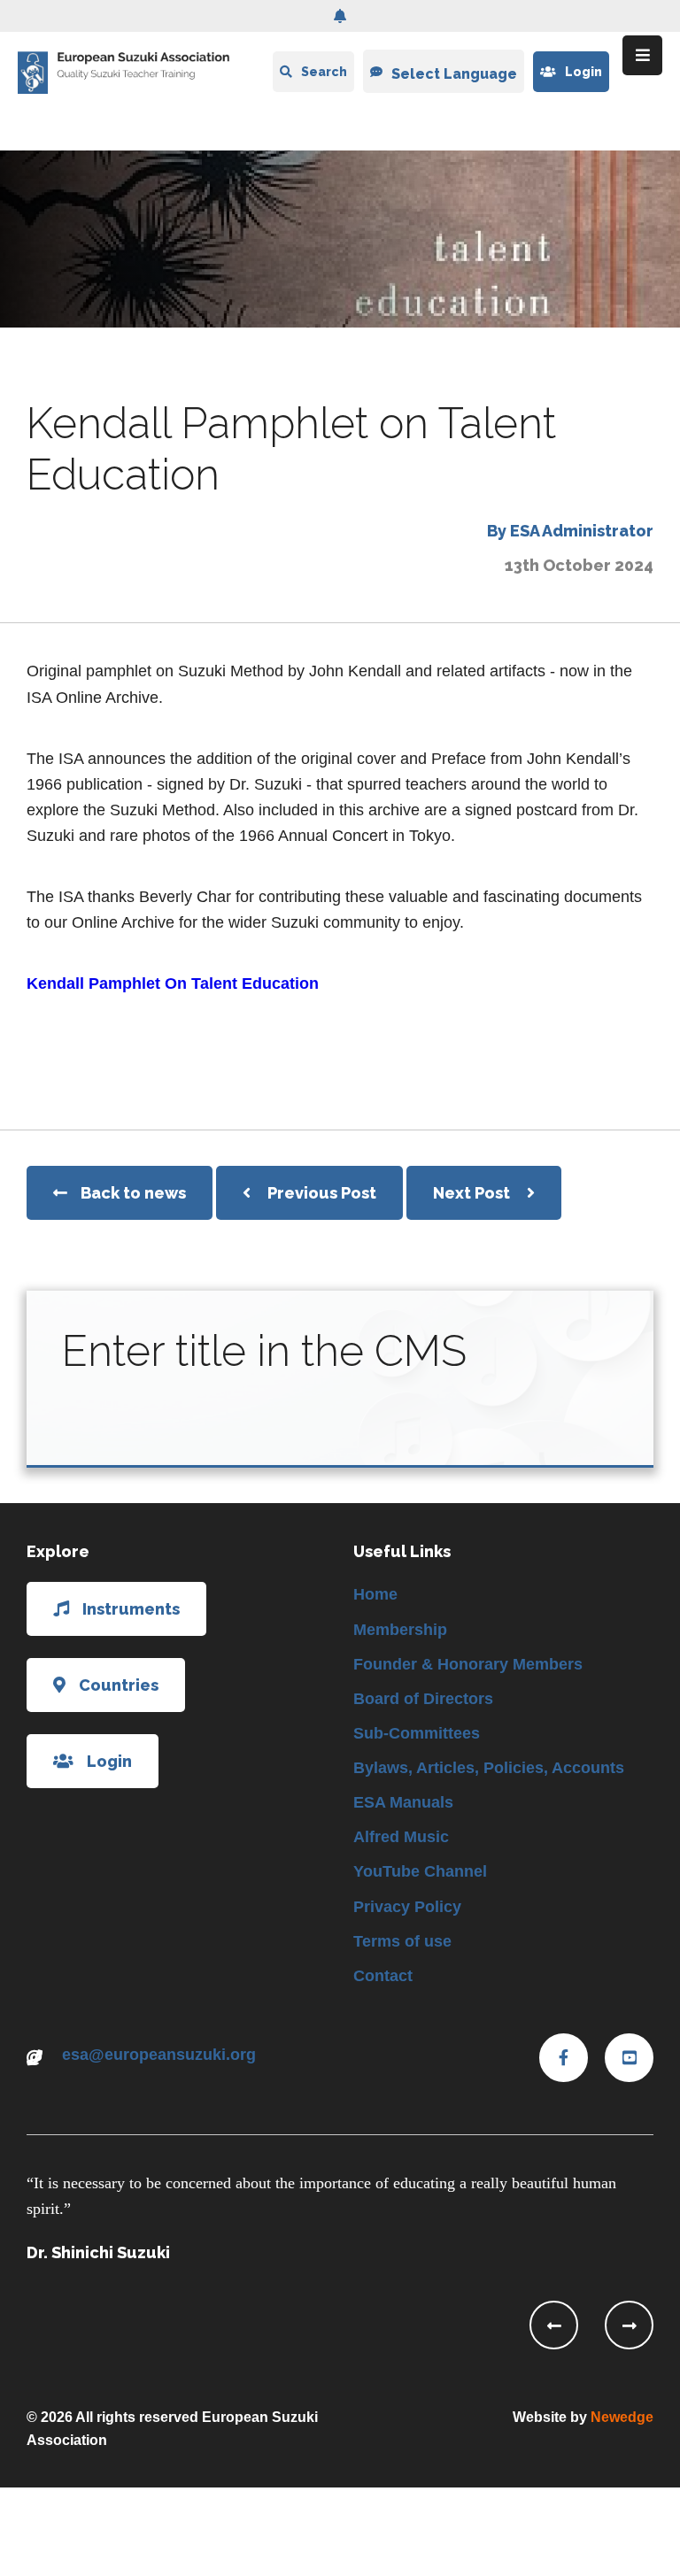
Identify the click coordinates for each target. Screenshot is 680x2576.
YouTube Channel (420, 1871)
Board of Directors (423, 1699)
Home (375, 1594)
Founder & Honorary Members (468, 1664)
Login (583, 72)
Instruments (131, 1609)
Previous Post (322, 1193)
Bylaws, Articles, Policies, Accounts (489, 1768)
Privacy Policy (407, 1907)
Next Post (473, 1193)
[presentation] (554, 2325)
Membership (400, 1630)
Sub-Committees (417, 1733)
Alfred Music (401, 1837)
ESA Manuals (403, 1802)
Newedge (622, 2417)
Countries (119, 1685)
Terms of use (402, 1941)
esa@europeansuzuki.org (159, 2055)
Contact (383, 1976)
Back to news (133, 1193)
